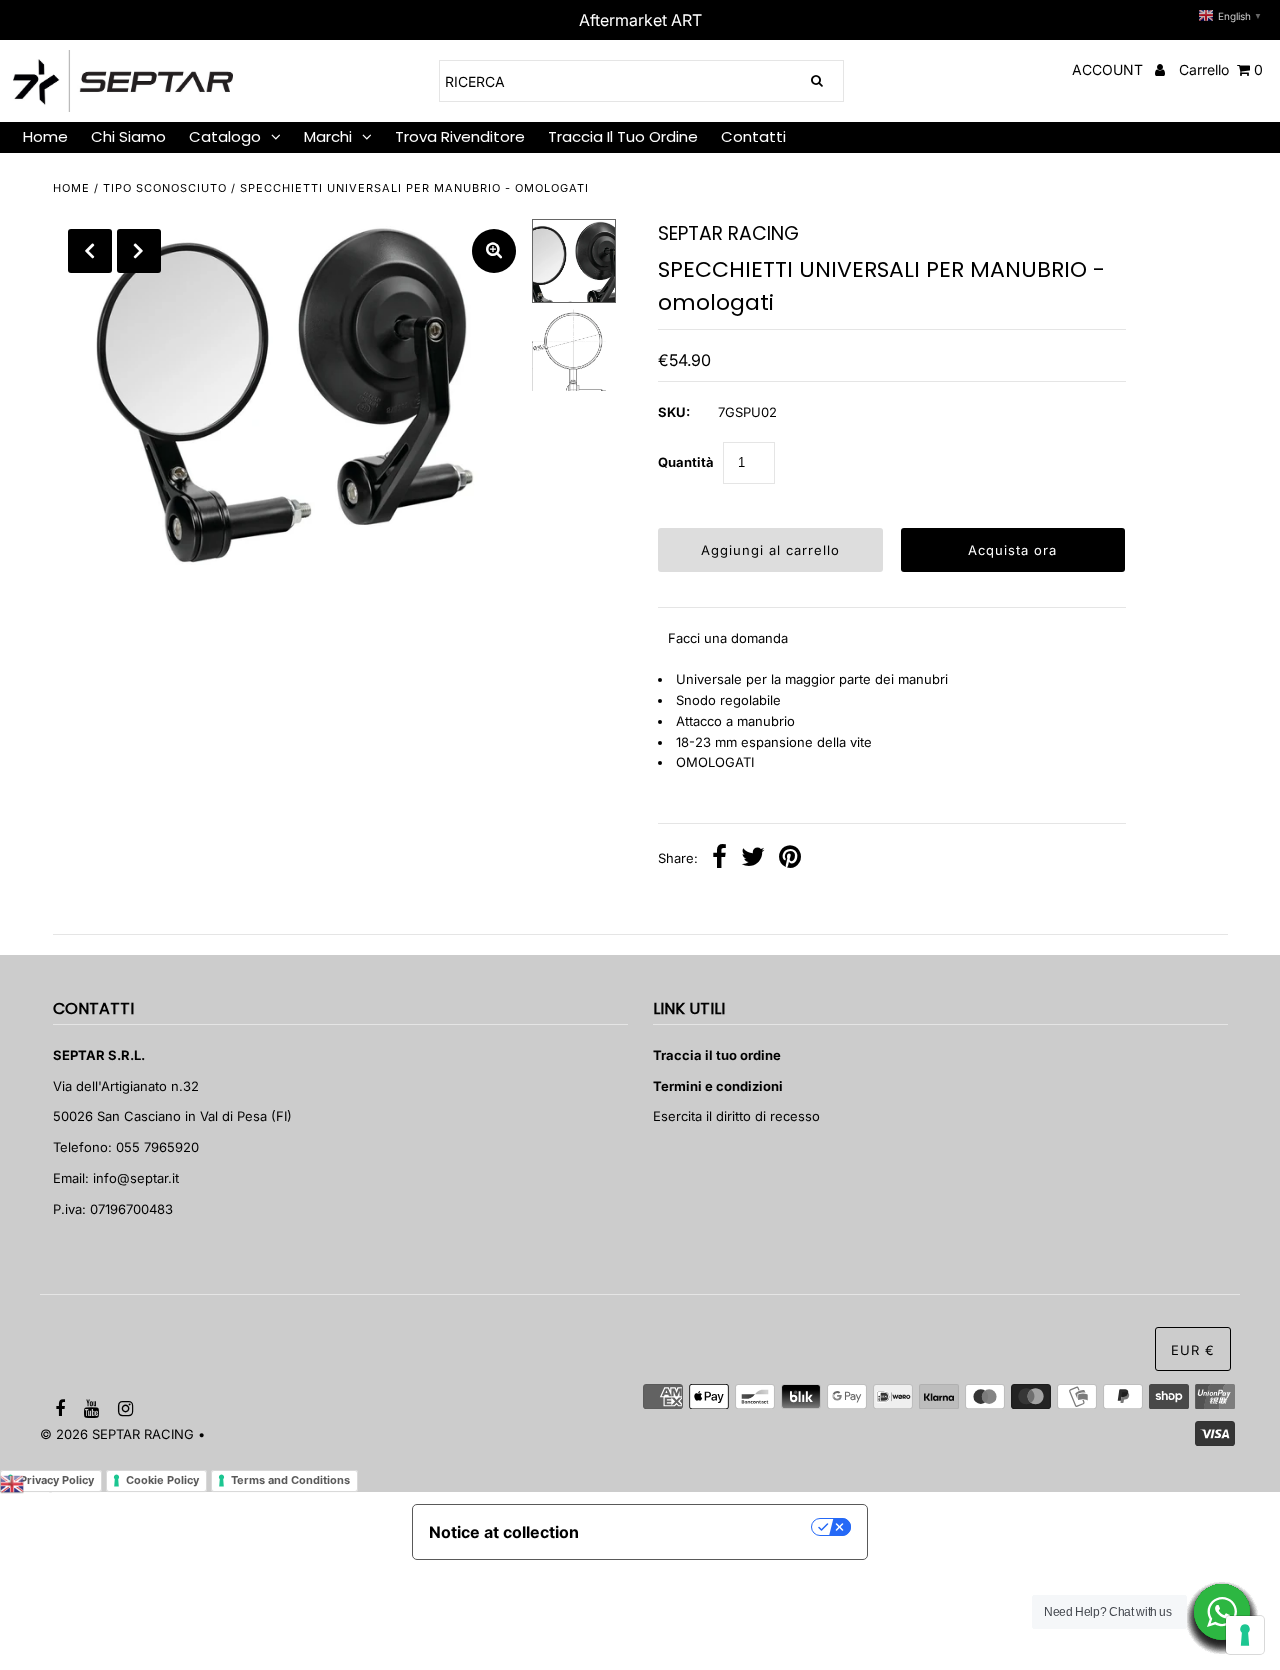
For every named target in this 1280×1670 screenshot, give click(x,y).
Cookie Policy (162, 1480)
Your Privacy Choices (705, 1527)
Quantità (686, 462)
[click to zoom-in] (494, 251)
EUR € (1193, 1350)
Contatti (753, 136)
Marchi (328, 136)
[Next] (139, 251)
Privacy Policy (57, 1480)
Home (45, 136)
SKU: (674, 412)
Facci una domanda (728, 638)
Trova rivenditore (460, 136)
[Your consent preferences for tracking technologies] (1245, 1635)
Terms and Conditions (290, 1480)
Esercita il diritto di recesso (736, 1116)
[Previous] (90, 251)
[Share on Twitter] (753, 859)
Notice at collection (504, 1532)
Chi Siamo (128, 136)
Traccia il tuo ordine (623, 136)
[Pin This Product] (790, 859)
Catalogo (225, 136)
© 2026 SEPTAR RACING (117, 1434)
